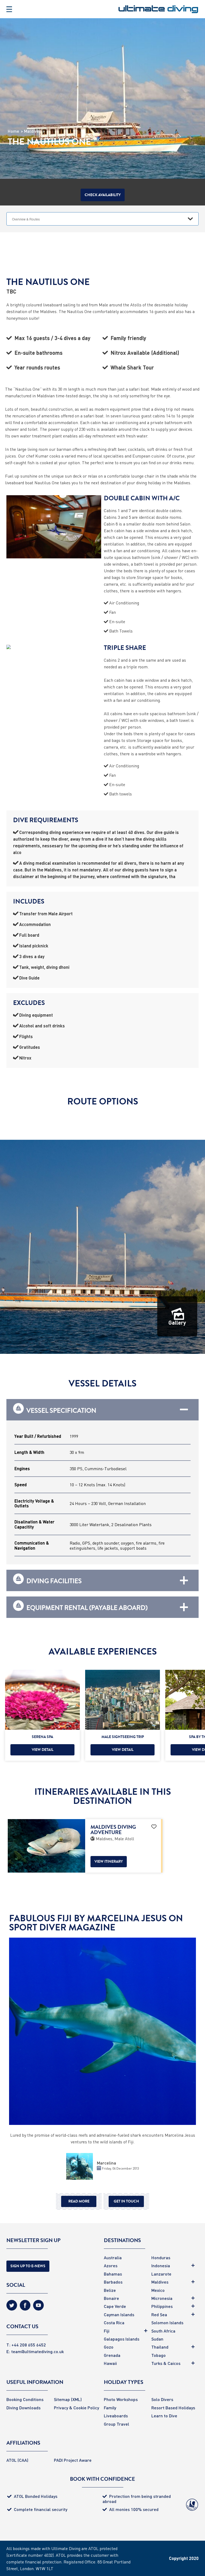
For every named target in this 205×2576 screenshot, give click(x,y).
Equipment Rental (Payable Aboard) (87, 1607)
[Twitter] (12, 2307)
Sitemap (62, 2399)
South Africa (163, 2331)
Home (13, 131)
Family (110, 2408)
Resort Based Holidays (173, 2408)
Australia (113, 2257)
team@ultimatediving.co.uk (38, 2351)
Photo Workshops (121, 2399)
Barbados (113, 2282)
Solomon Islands (167, 2322)
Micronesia (162, 2298)
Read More (79, 2201)
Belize (110, 2290)
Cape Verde (115, 2306)
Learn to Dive (164, 2416)
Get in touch (126, 2201)
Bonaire (111, 2298)
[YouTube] (38, 2307)
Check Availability (103, 195)
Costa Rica (114, 2322)
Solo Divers (162, 2399)
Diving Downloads (23, 2408)
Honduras (161, 2257)
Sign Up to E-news (28, 2266)
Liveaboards (116, 2416)
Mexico (158, 2290)
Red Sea (159, 2314)
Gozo (109, 2347)
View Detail (43, 1750)
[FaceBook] (25, 2307)
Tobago (159, 2355)
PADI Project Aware (73, 2460)
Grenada (112, 2355)
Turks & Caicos (166, 2363)
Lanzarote (161, 2274)
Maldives (33, 131)
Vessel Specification (61, 1410)
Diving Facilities (54, 1580)
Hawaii (110, 2363)
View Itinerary (109, 1861)
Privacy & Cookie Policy (76, 2408)
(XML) (76, 2399)
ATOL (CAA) (17, 2460)
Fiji (107, 2331)
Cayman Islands (119, 2314)
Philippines (162, 2306)
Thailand (160, 2347)
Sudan (157, 2339)
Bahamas (113, 2274)
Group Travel (117, 2424)
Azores (111, 2266)
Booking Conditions (25, 2399)
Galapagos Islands (122, 2339)
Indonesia (161, 2266)
